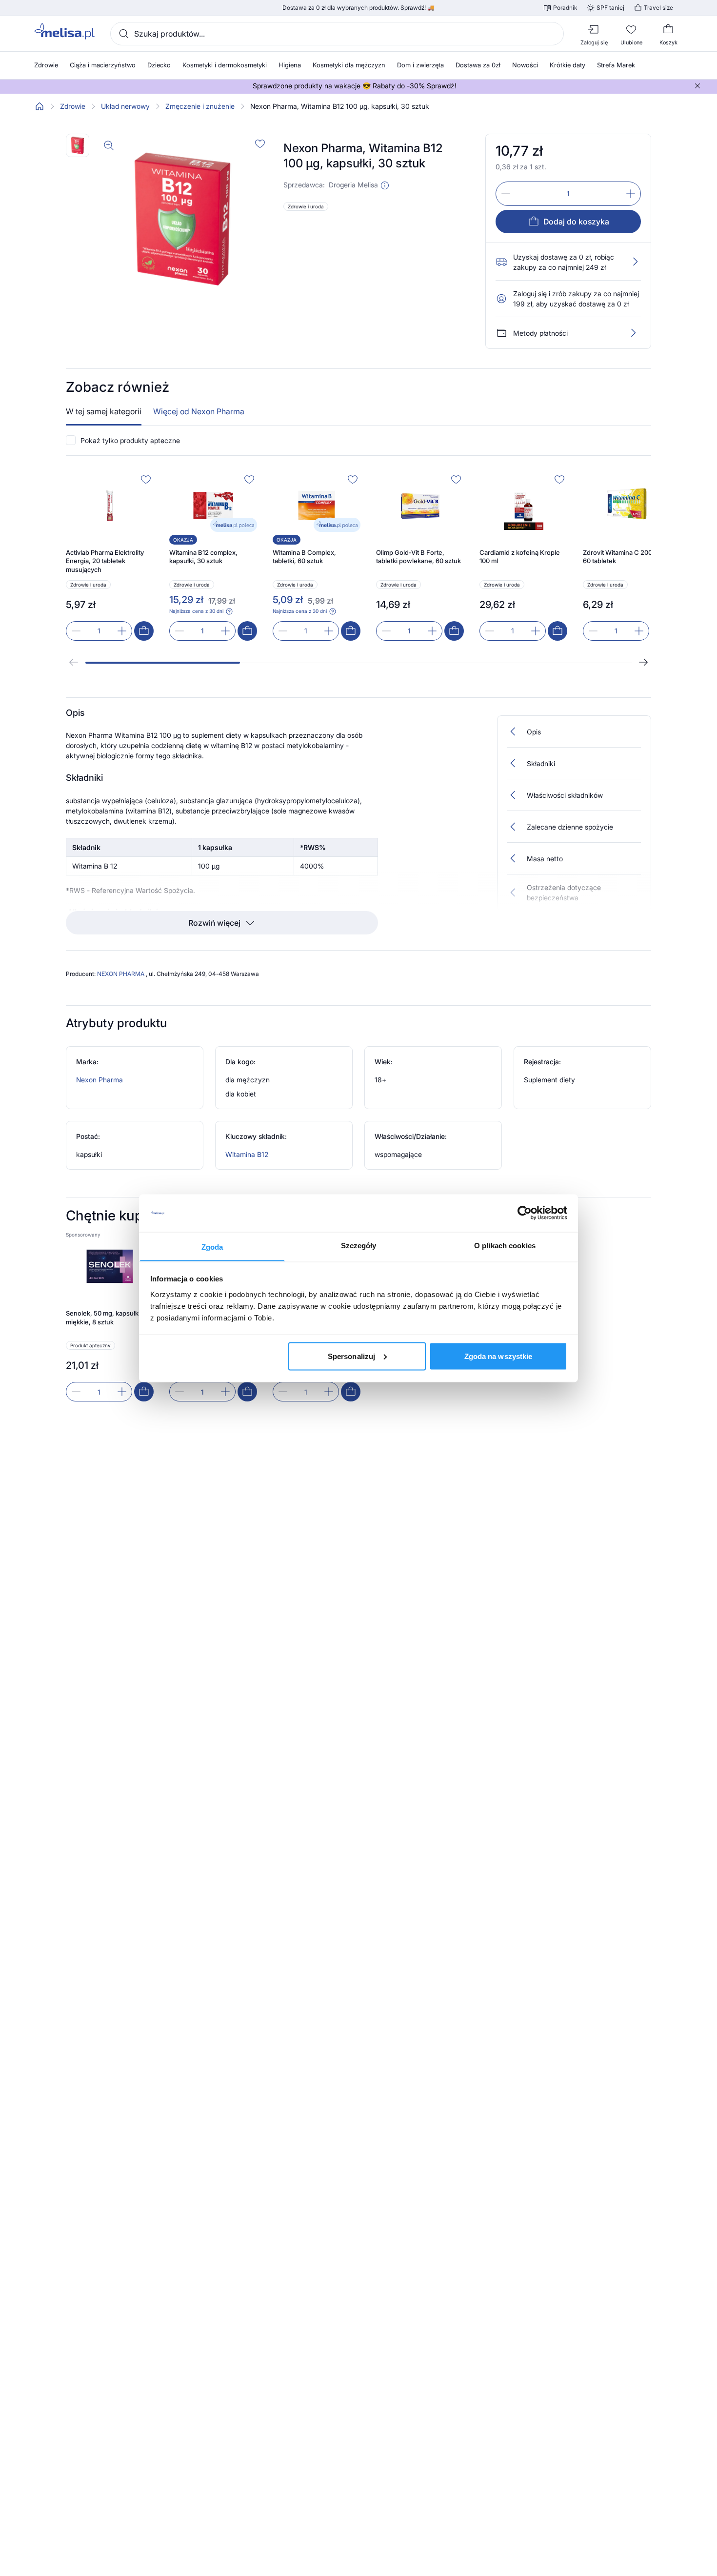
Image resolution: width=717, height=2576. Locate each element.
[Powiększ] (109, 145)
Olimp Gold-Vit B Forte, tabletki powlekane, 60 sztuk (418, 557)
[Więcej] (633, 333)
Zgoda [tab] (212, 1247)
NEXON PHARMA (121, 974)
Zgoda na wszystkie (498, 1356)
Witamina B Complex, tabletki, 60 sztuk (304, 557)
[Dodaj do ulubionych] (260, 143)
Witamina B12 (247, 1154)
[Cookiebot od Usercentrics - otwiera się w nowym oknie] (525, 1213)
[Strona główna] (40, 106)
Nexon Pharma (100, 1080)
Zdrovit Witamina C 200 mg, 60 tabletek (624, 557)
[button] (385, 185)
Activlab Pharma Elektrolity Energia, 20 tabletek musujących (105, 561)
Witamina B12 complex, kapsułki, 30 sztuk (203, 557)
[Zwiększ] (631, 194)
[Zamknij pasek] (697, 86)
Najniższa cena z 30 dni (196, 611)
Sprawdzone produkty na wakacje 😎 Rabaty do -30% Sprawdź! (355, 86)
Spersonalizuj (351, 1356)
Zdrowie (73, 106)
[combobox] (337, 34)
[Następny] (643, 662)
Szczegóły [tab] (359, 1245)
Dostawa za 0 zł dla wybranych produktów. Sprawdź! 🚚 (358, 8)
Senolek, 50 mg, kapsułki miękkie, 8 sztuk (103, 1318)
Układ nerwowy (125, 106)
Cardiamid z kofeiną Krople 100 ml (520, 557)
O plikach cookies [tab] (505, 1245)
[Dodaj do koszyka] (144, 631)
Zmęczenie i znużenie (200, 106)
